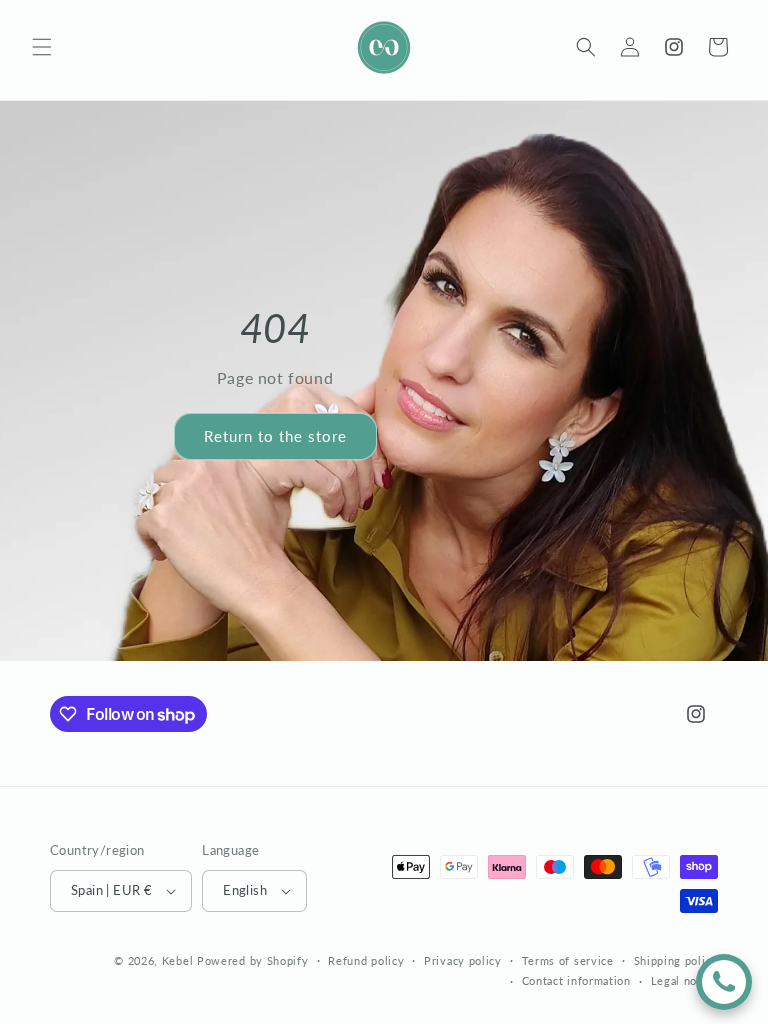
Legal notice (684, 980)
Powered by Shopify (253, 960)
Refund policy (366, 960)
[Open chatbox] (724, 982)
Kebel (178, 960)
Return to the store (275, 436)
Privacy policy (463, 960)
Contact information (576, 980)
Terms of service (568, 960)
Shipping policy (676, 960)
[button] (42, 47)
